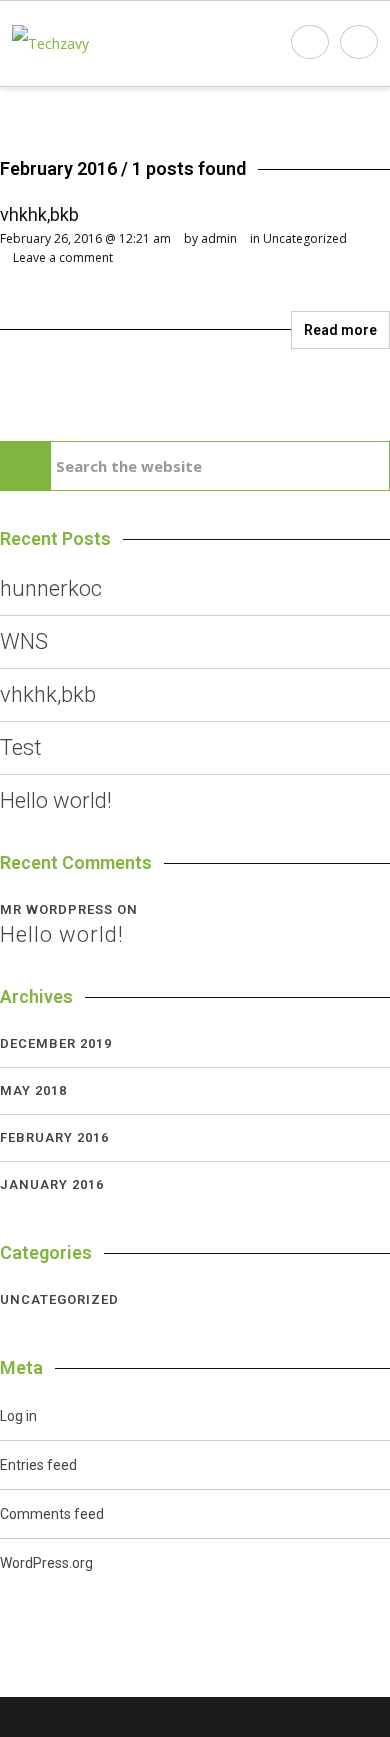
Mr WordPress (56, 909)
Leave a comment (63, 257)
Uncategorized (305, 238)
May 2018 (33, 1090)
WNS (24, 641)
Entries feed (38, 1465)
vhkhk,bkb (39, 214)
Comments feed (52, 1514)
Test (21, 747)
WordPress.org (46, 1563)
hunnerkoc (51, 588)
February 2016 (54, 1137)
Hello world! (56, 800)
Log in (18, 1416)
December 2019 (56, 1043)
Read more (340, 330)
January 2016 (52, 1184)
